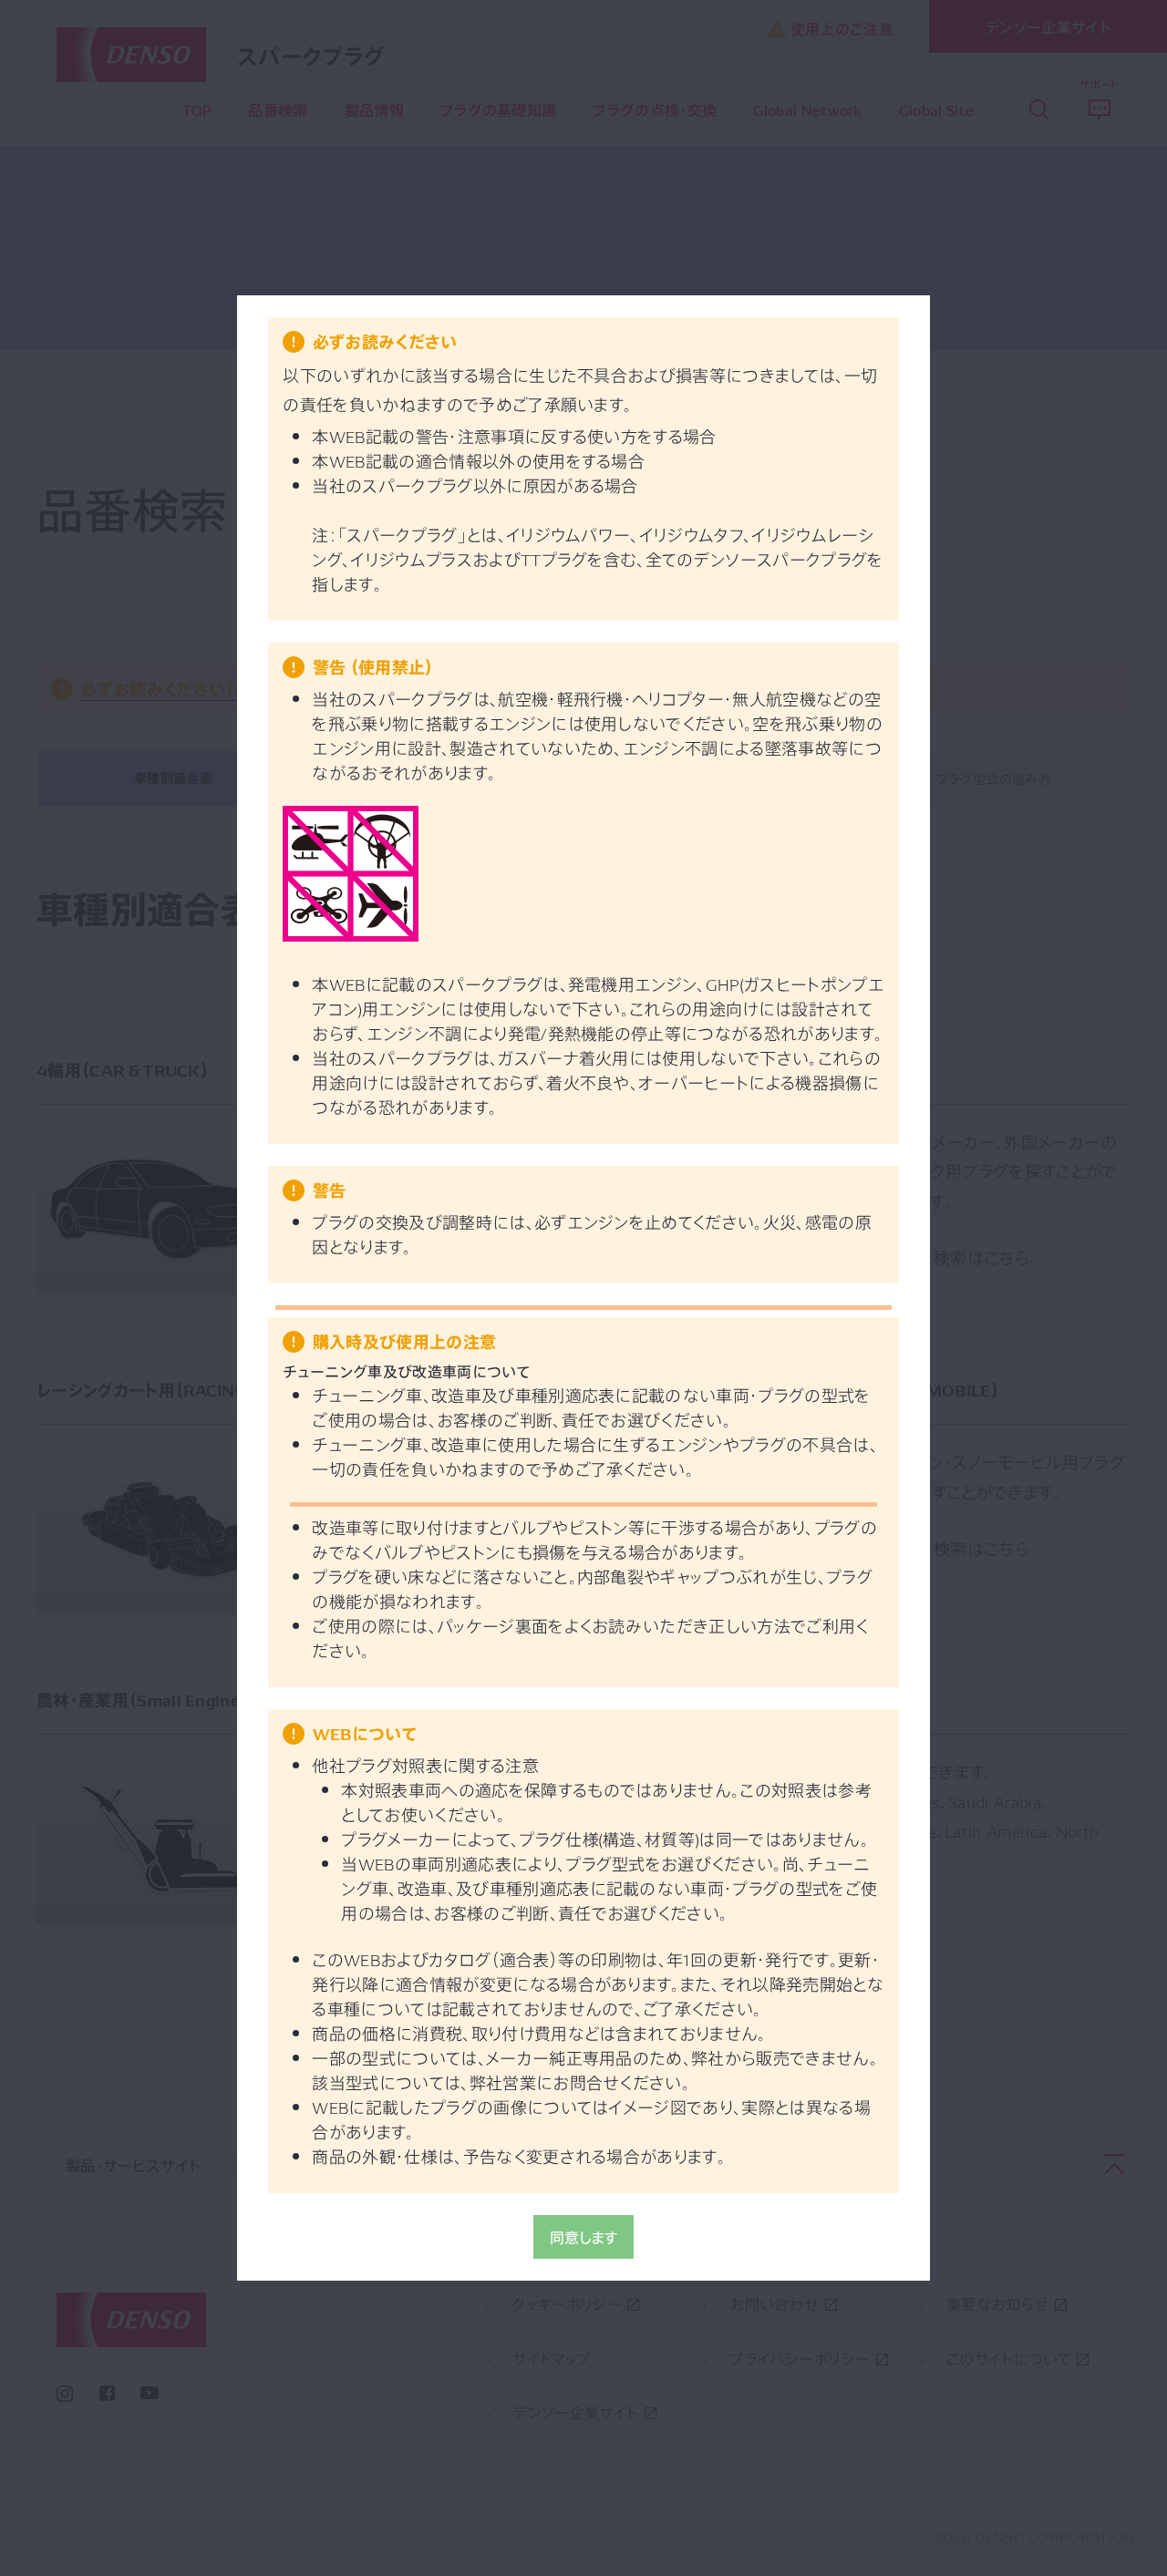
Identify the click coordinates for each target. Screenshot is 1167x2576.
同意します (584, 2237)
